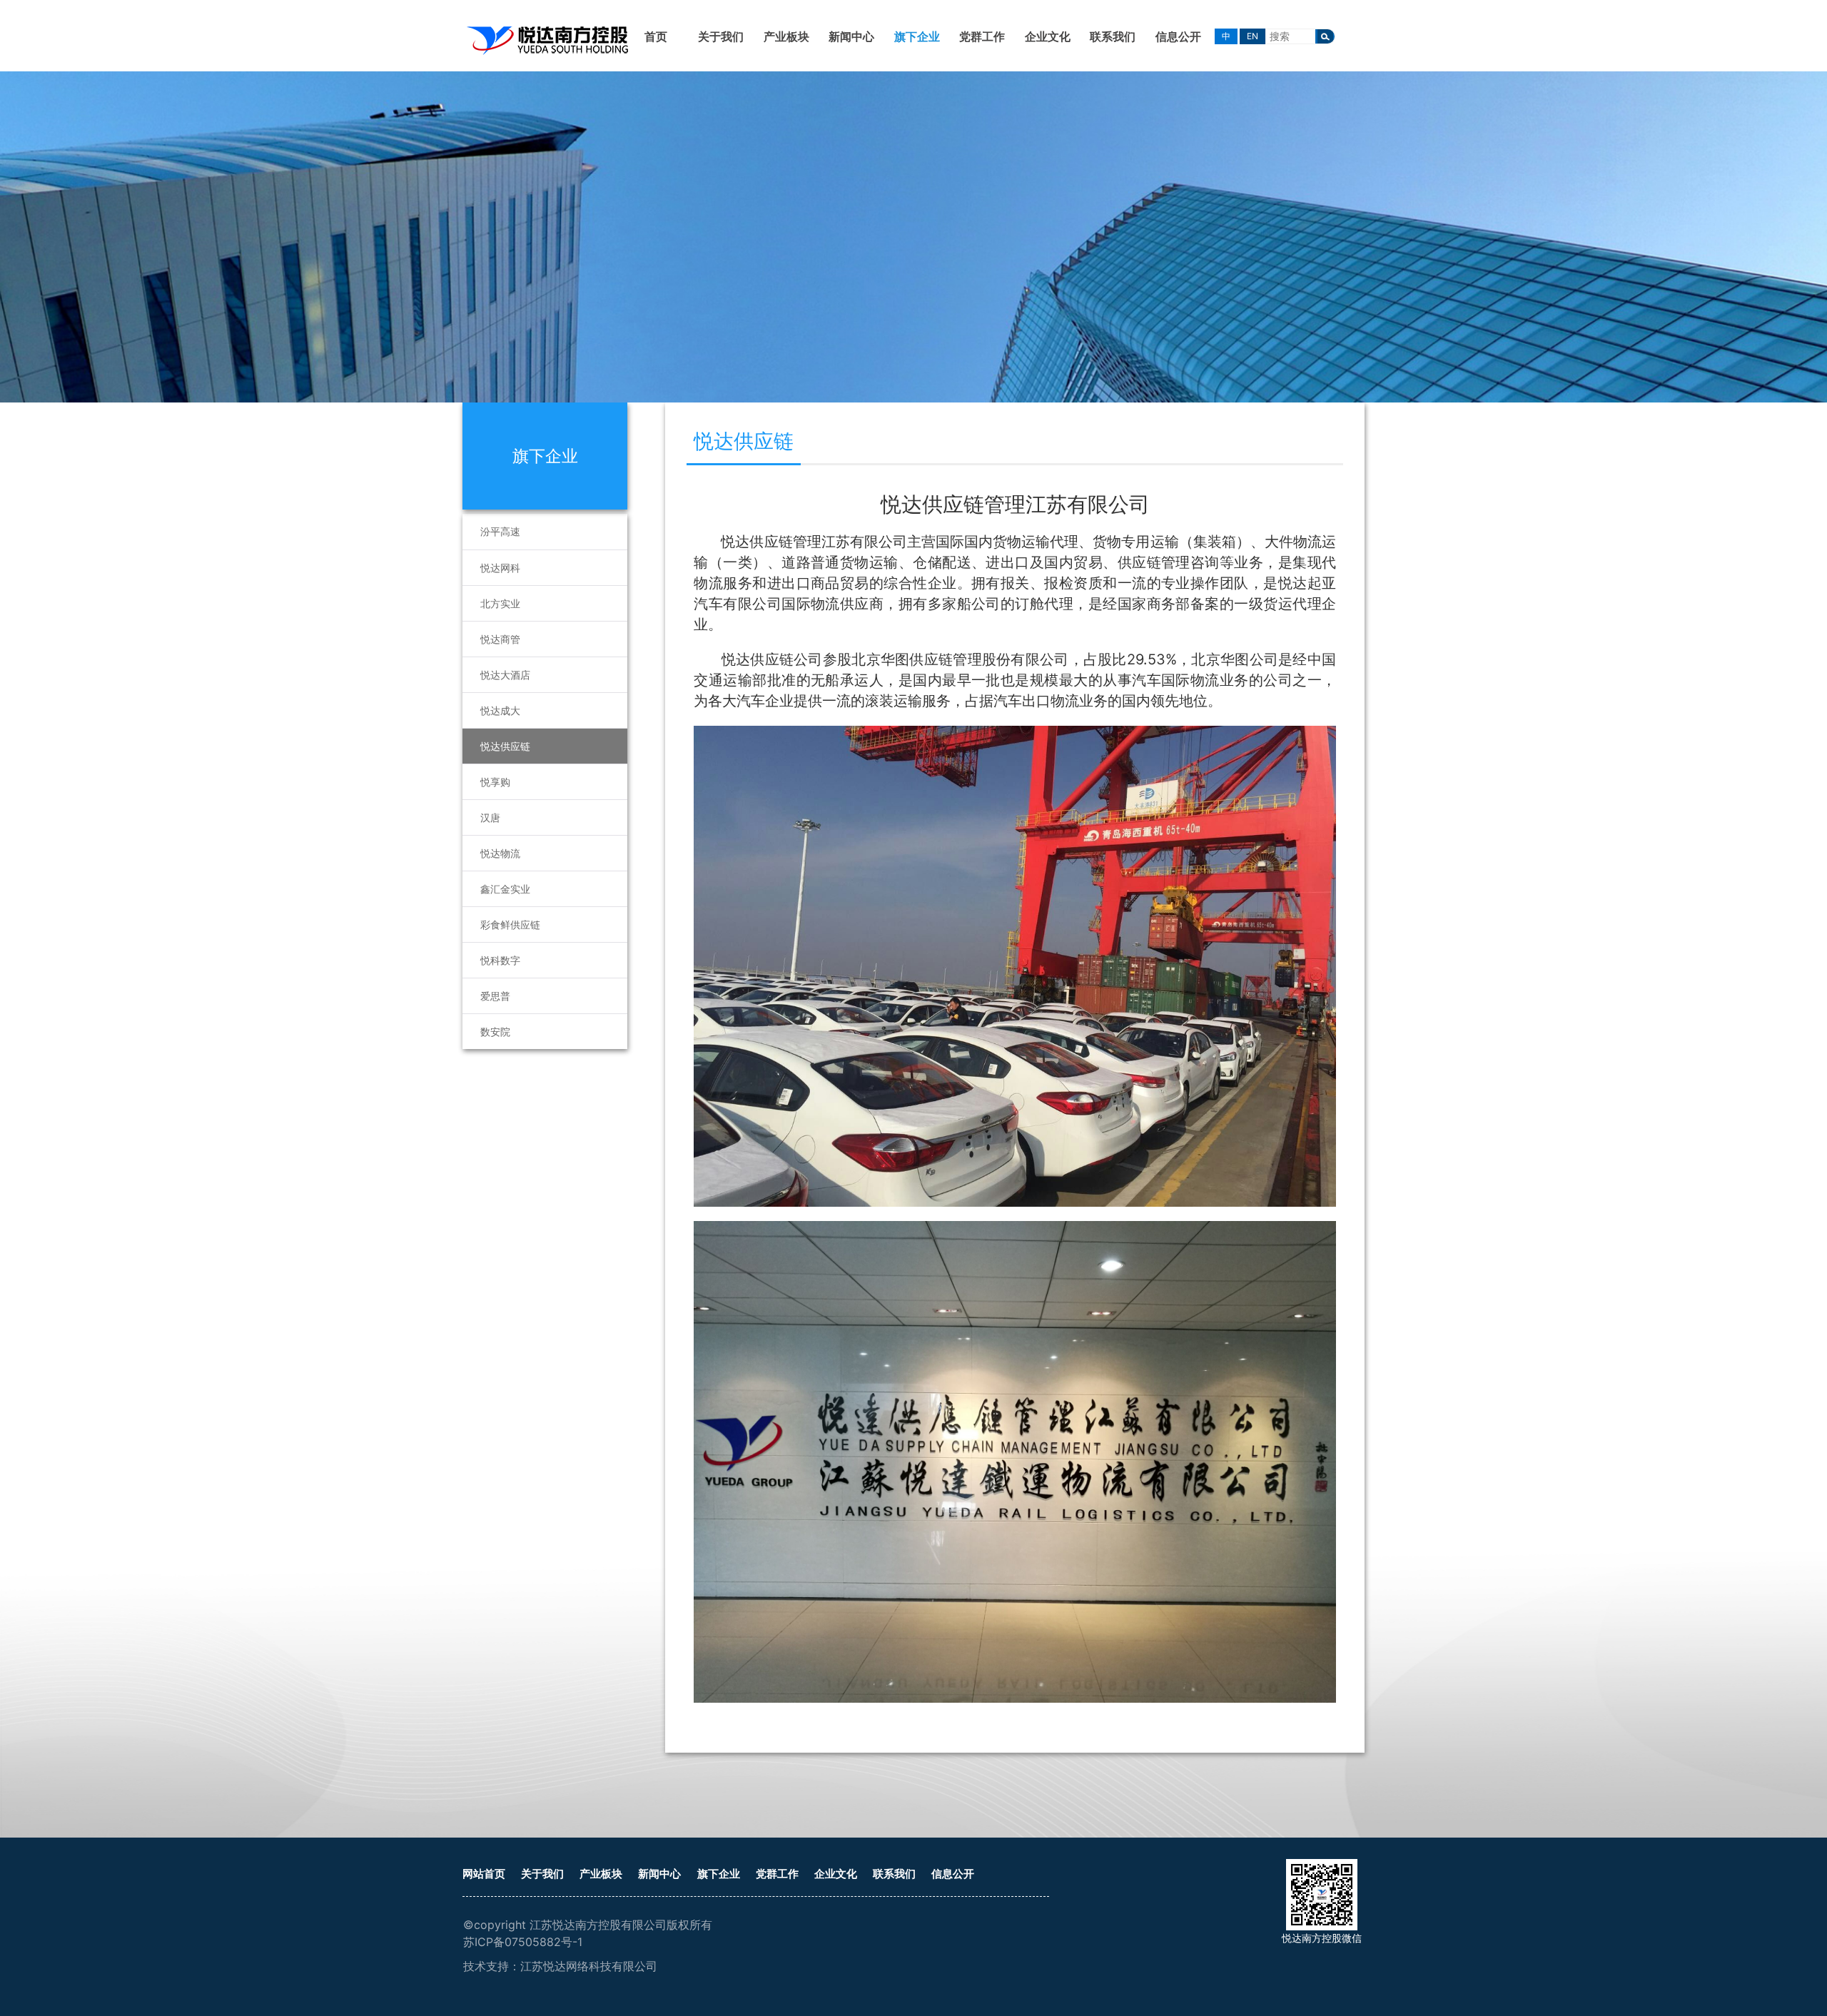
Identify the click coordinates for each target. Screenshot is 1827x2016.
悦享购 (495, 782)
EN (1252, 36)
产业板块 (786, 36)
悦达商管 (500, 639)
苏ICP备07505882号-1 (523, 1942)
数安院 (495, 1032)
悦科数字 (500, 960)
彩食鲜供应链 (510, 925)
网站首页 (484, 1874)
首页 (656, 36)
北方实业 (500, 603)
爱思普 (495, 996)
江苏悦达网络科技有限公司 (589, 1966)
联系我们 (1113, 36)
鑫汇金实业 (505, 889)
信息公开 (1178, 36)
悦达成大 (500, 710)
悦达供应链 (505, 746)
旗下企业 (917, 36)
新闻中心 (851, 36)
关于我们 (721, 36)
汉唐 (490, 817)
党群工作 (982, 36)
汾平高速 (500, 531)
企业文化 (1048, 36)
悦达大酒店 (505, 675)
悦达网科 (500, 568)
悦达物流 (500, 853)
